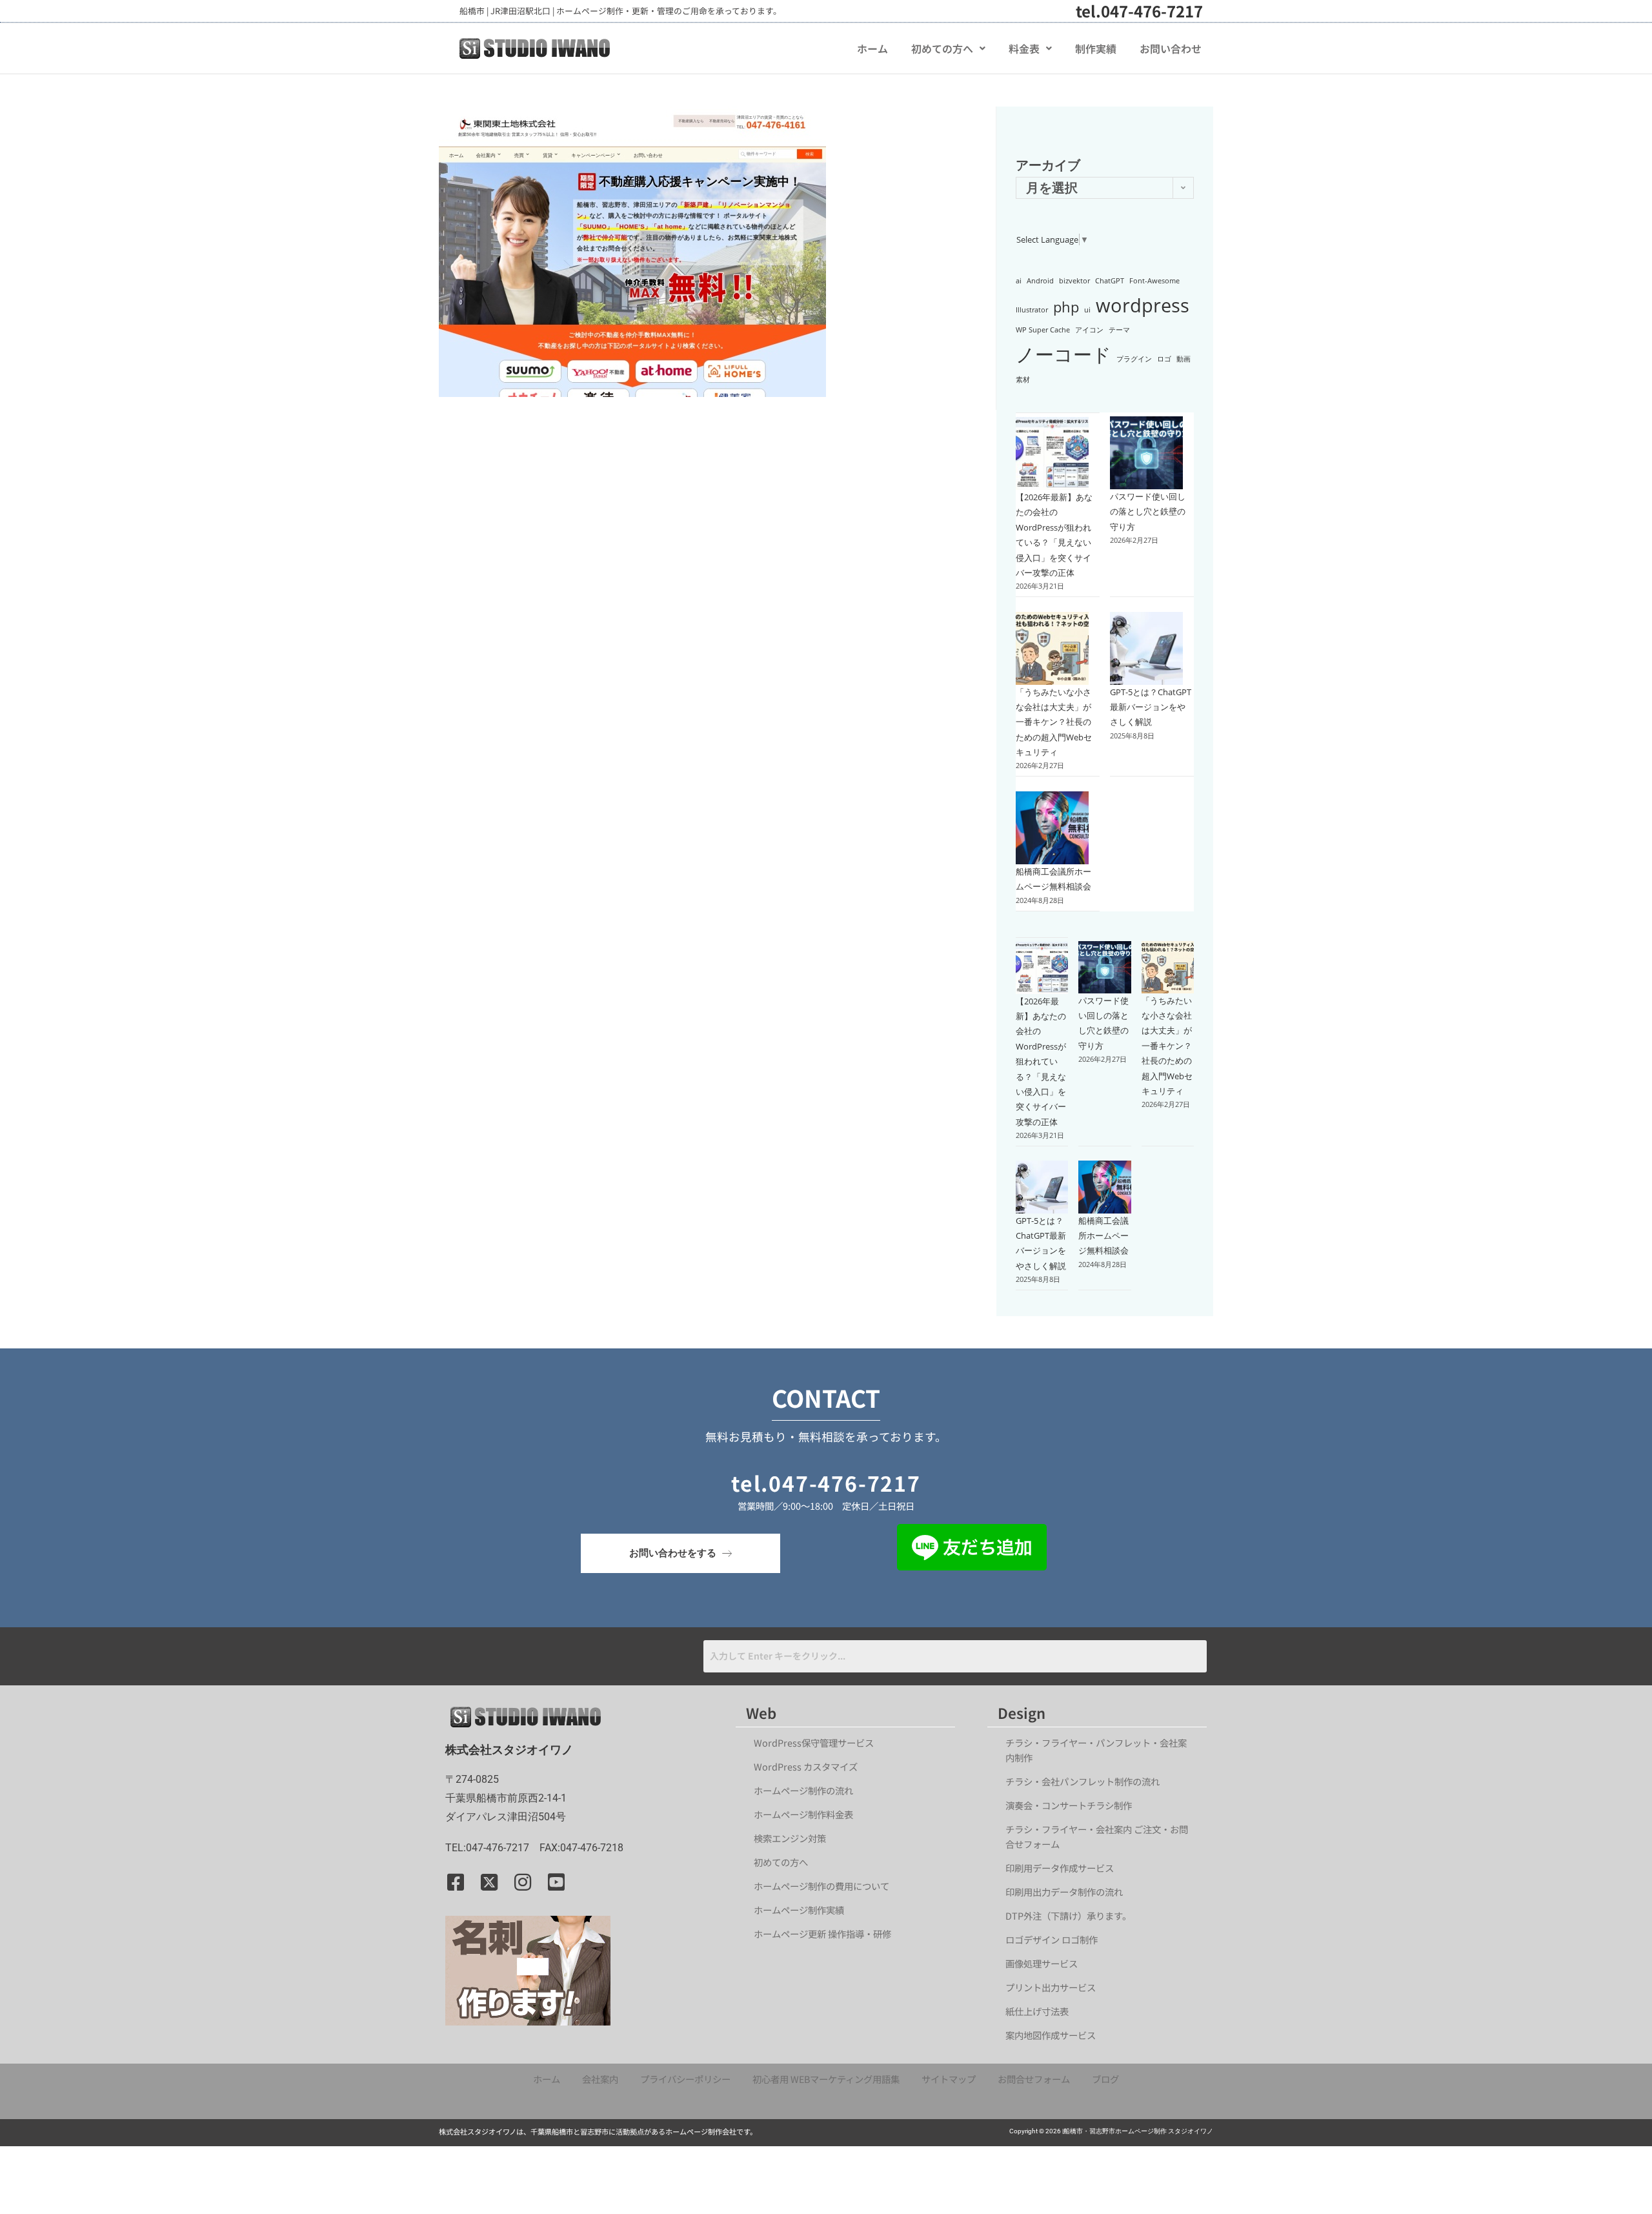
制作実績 (1096, 48)
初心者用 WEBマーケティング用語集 (826, 2079)
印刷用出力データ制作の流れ (1064, 1892)
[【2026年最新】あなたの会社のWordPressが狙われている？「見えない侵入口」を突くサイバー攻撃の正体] (1052, 453)
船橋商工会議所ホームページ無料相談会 (1103, 1236)
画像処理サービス (1042, 1963)
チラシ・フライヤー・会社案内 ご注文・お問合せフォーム (1097, 1836)
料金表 (1024, 48)
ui (1087, 310)
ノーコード (1063, 354)
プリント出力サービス (1051, 1987)
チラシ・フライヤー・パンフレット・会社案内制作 (1096, 1750)
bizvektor (1074, 281)
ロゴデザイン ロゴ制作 (1052, 1939)
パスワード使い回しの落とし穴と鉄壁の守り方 (1148, 512)
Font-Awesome (1154, 281)
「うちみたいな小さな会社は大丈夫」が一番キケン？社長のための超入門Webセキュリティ (1054, 722)
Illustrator (1032, 310)
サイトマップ (949, 2079)
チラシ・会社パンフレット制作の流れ (1083, 1781)
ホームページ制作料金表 (803, 1814)
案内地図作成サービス (1051, 2035)
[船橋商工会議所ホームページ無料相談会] (1052, 828)
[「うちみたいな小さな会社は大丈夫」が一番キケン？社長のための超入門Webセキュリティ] (1052, 648)
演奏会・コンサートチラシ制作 (1069, 1805)
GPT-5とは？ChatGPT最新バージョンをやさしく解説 (1151, 707)
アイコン (1089, 330)
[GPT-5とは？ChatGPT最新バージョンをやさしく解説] (1146, 648)
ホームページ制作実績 (799, 1910)
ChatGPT (1110, 281)
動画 (1184, 359)
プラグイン (1134, 359)
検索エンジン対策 (794, 1838)
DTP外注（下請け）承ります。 (1068, 1915)
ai (1019, 281)
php (1066, 307)
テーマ (1119, 330)
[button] (948, 48)
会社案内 (600, 2079)
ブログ (1105, 2079)
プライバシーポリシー (685, 2079)
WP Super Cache (1043, 330)
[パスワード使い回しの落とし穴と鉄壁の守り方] (1146, 453)
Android (1040, 281)
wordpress (1143, 305)
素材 (1023, 380)
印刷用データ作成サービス (1060, 1868)
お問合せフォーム (1034, 2079)
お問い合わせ (1171, 48)
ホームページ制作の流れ (803, 1790)
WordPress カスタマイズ (806, 1766)
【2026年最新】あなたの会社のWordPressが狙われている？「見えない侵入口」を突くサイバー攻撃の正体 (1041, 1061)
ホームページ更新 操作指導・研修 (822, 1934)
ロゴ (1164, 359)
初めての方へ (942, 48)
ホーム (872, 48)
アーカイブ (1048, 165)
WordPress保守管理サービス (814, 1742)
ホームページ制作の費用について (821, 1886)
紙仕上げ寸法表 (1037, 2011)
